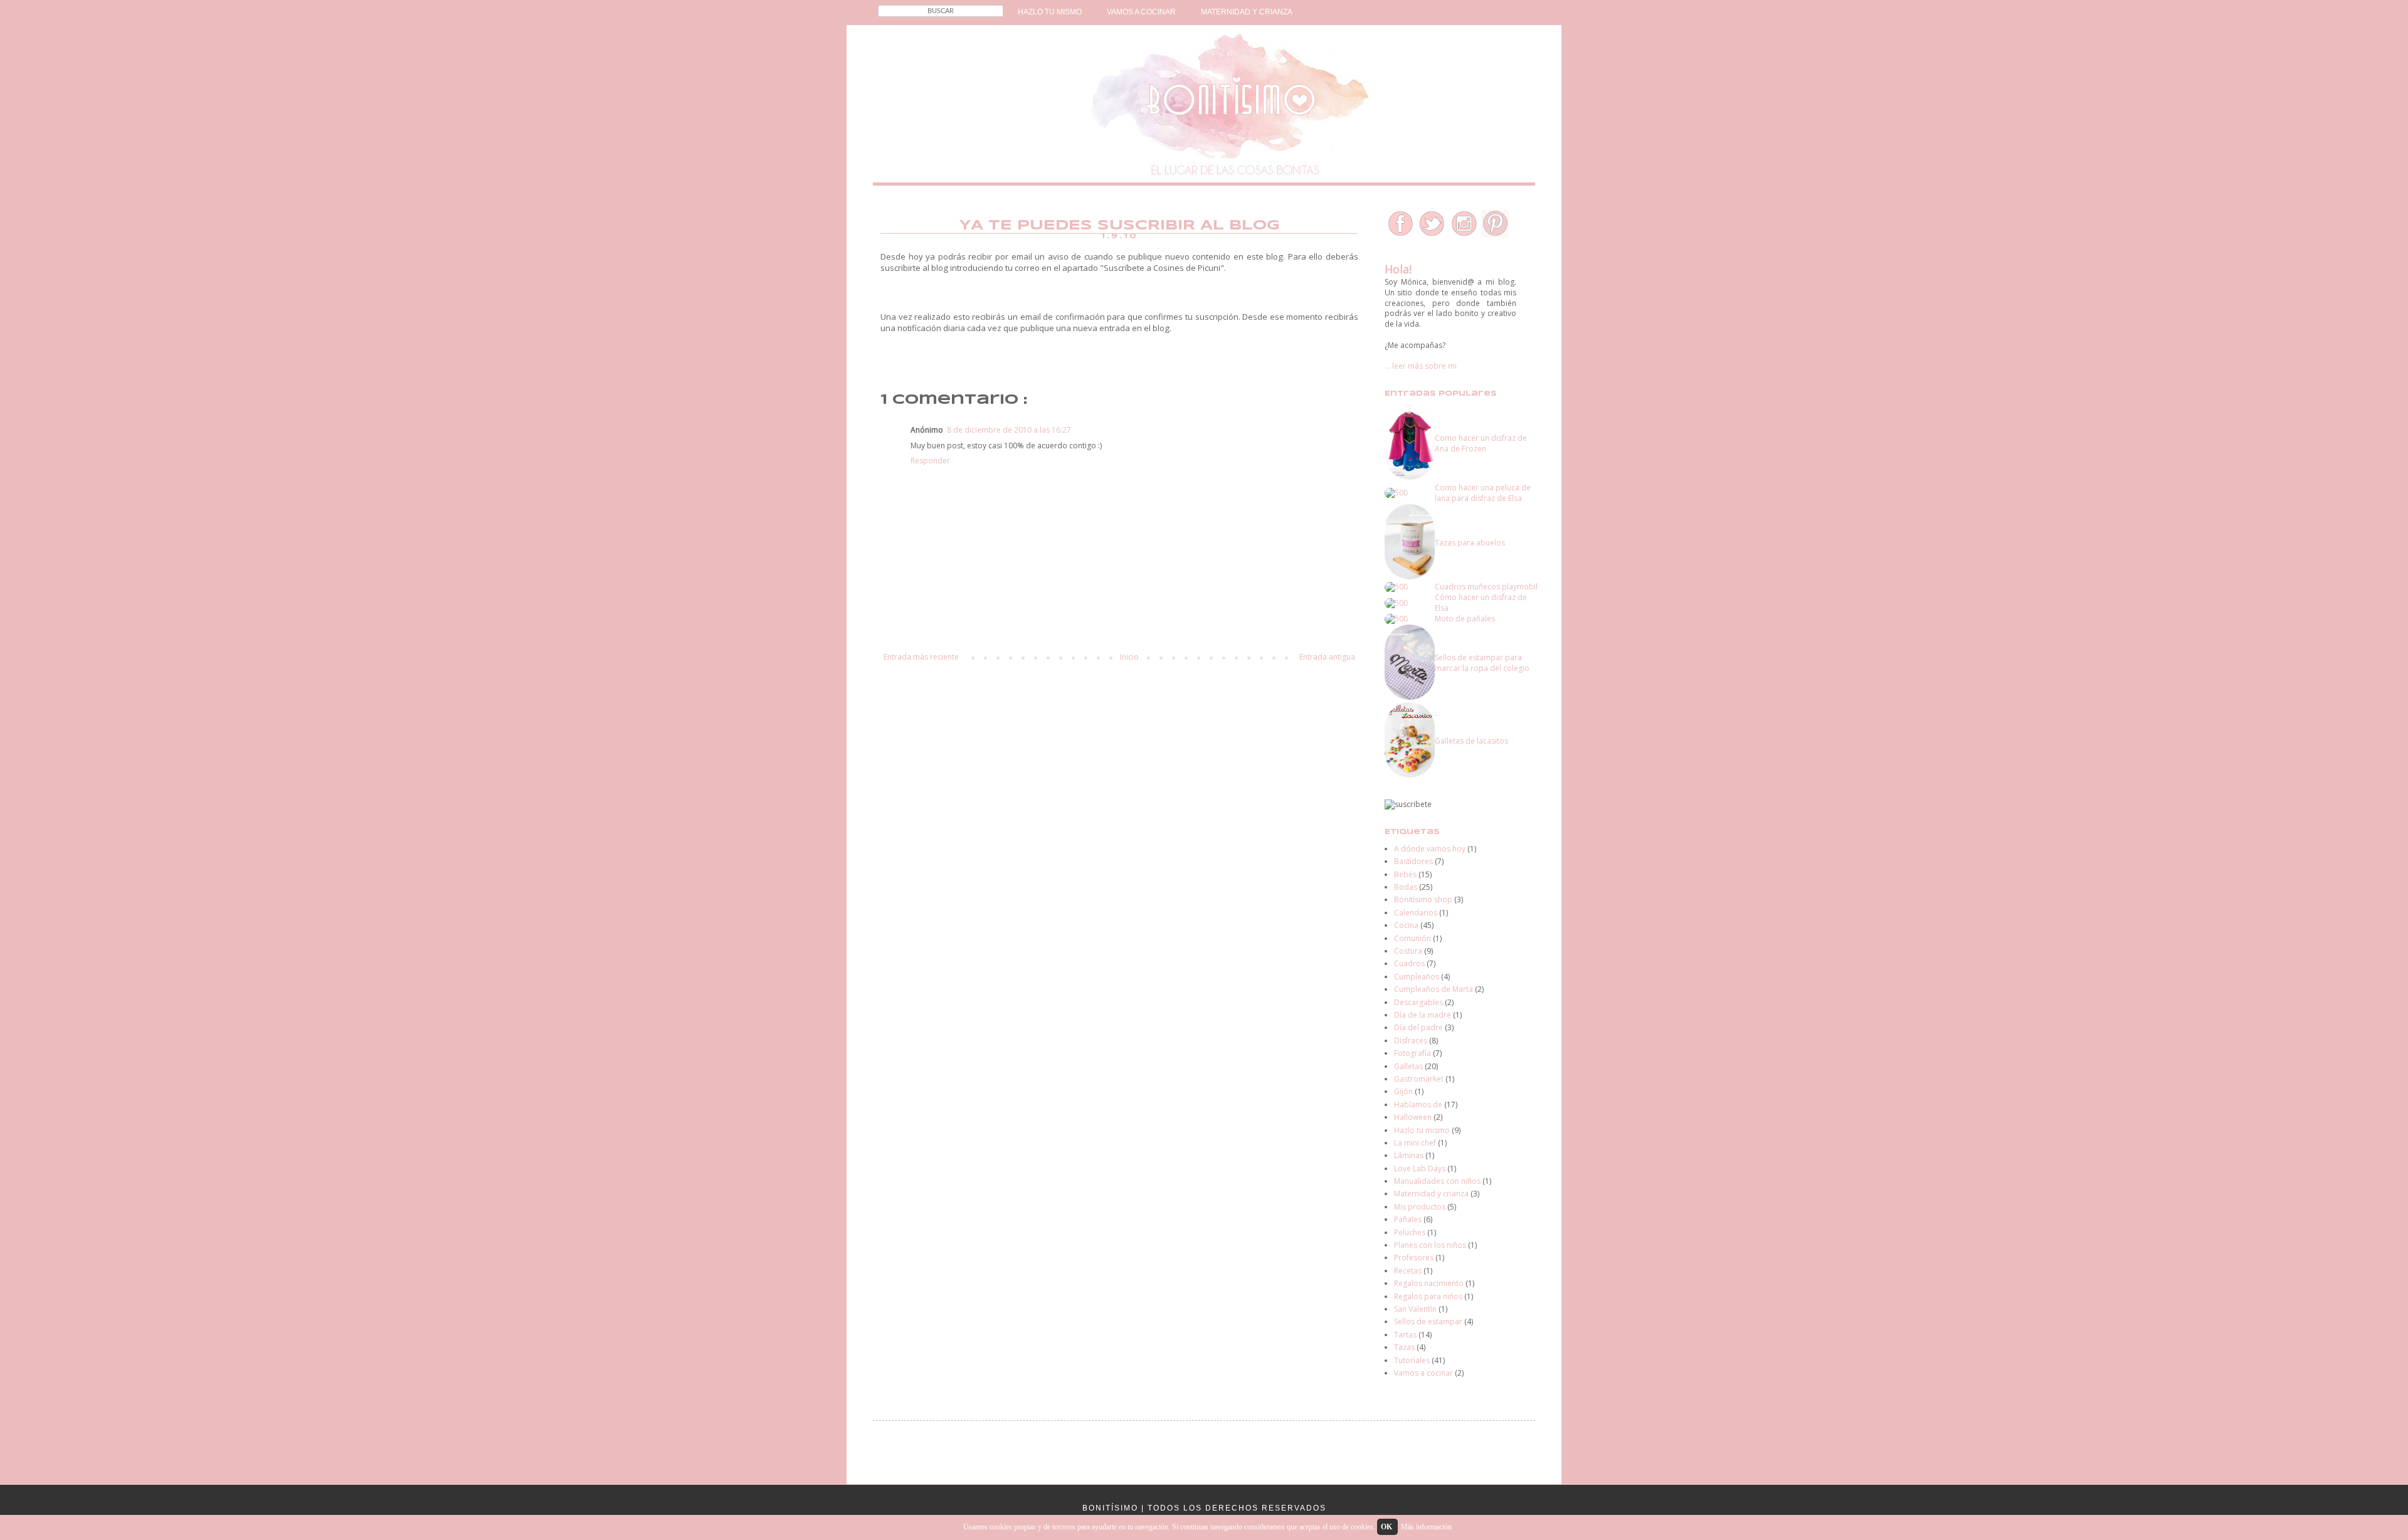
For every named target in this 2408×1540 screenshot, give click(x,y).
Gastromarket (1419, 1079)
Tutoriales (1412, 1360)
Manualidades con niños (1437, 1181)
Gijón (1403, 1091)
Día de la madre (1423, 1015)
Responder (930, 461)
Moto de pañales (1465, 619)
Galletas (1408, 1066)
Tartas (1405, 1335)
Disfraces (1411, 1041)
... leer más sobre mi (1421, 366)
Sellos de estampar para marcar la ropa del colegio (1482, 663)
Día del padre (1418, 1027)
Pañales (1408, 1219)
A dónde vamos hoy (1430, 849)
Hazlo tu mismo (1422, 1130)
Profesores (1414, 1258)
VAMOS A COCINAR (1141, 12)
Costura (1408, 951)
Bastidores (1413, 861)
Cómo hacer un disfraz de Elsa (1481, 603)
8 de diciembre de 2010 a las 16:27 (1009, 430)
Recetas (1408, 1271)
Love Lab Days (1420, 1168)
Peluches (1410, 1232)
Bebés (1405, 874)
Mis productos (1420, 1207)
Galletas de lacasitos (1471, 741)
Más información (1426, 1527)
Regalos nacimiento (1429, 1283)
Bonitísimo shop (1423, 899)
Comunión (1413, 938)
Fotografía (1413, 1053)
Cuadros (1409, 963)
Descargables (1418, 1002)
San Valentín (1415, 1309)
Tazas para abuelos (1470, 543)
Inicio (1129, 657)
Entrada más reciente (921, 657)
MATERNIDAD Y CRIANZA (1247, 12)
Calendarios (1416, 913)
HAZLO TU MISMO (1050, 12)
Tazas (1404, 1347)
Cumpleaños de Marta (1434, 989)
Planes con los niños (1430, 1245)
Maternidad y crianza (1431, 1194)
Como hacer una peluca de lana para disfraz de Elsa (1483, 493)
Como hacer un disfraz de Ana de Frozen (1481, 443)
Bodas (1406, 887)
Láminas (1409, 1155)
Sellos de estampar (1428, 1321)
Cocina (1406, 925)
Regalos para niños (1428, 1296)
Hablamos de (1418, 1105)
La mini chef (1415, 1143)
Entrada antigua (1327, 657)
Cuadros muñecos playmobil (1486, 587)
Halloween (1413, 1117)
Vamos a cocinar (1423, 1373)
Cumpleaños (1417, 977)
